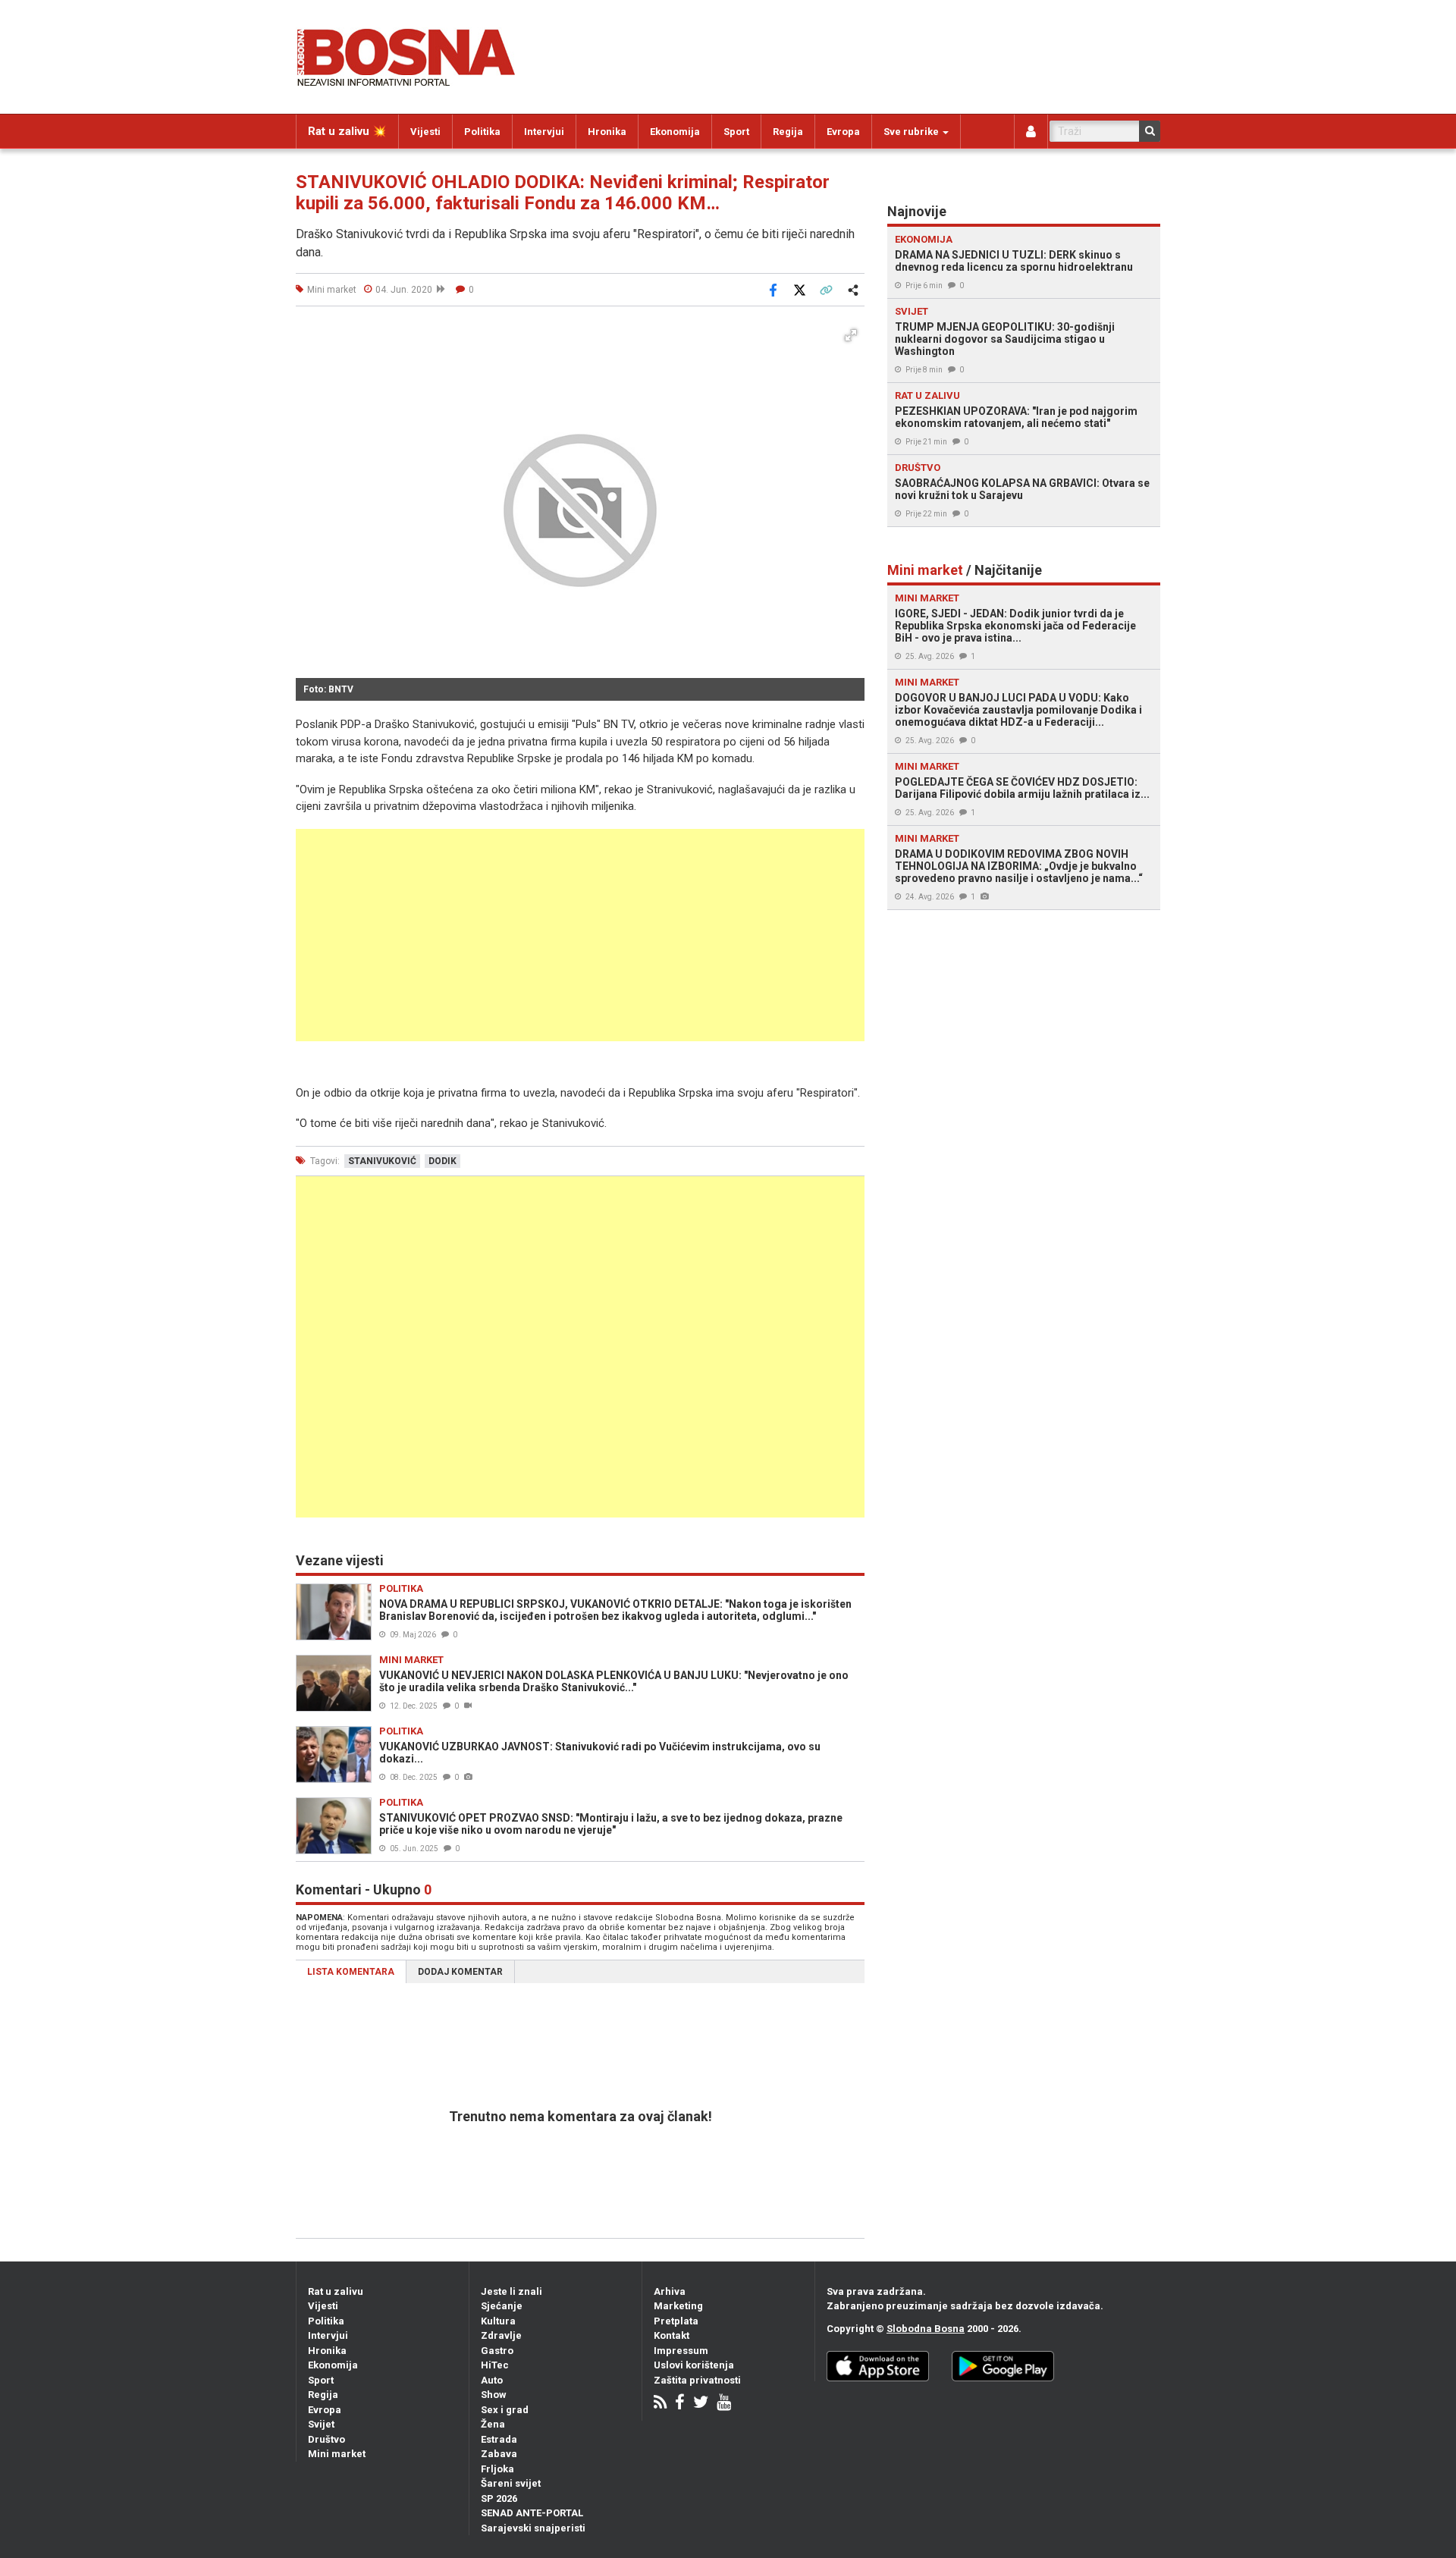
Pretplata (676, 2321)
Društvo (326, 2439)
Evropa (843, 132)
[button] (851, 335)
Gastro (497, 2351)
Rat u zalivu (336, 2291)
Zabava (499, 2454)
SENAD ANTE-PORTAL (532, 2513)
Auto (492, 2380)
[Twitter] (701, 2404)
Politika (482, 132)
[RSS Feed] (660, 2404)
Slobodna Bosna (926, 2329)
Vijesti (425, 132)
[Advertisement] (580, 935)
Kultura (498, 2321)
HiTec (495, 2365)
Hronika (607, 132)
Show (494, 2395)
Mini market (337, 2454)
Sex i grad (505, 2410)
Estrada (499, 2439)
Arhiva (670, 2291)
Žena (493, 2424)
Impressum (681, 2351)
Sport (736, 132)
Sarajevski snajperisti (533, 2528)
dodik (442, 1161)
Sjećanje (502, 2306)
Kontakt (672, 2335)
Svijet (321, 2424)
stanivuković (382, 1161)
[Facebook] (680, 2404)
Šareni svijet (511, 2483)
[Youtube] (724, 2404)
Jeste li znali (511, 2291)
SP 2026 (499, 2498)
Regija (788, 132)
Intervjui (544, 132)
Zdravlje (501, 2335)
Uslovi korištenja (694, 2365)
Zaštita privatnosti (697, 2380)
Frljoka (497, 2469)
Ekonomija (675, 132)
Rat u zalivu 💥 (347, 131)
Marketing (678, 2306)
